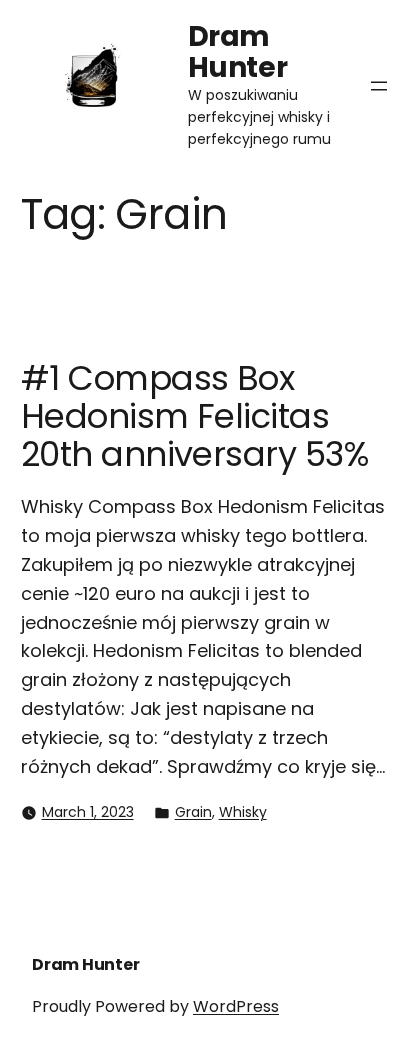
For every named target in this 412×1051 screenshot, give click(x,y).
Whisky (243, 812)
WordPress (236, 1006)
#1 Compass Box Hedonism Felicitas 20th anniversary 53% (195, 416)
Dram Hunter (237, 52)
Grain (193, 812)
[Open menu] (379, 86)
